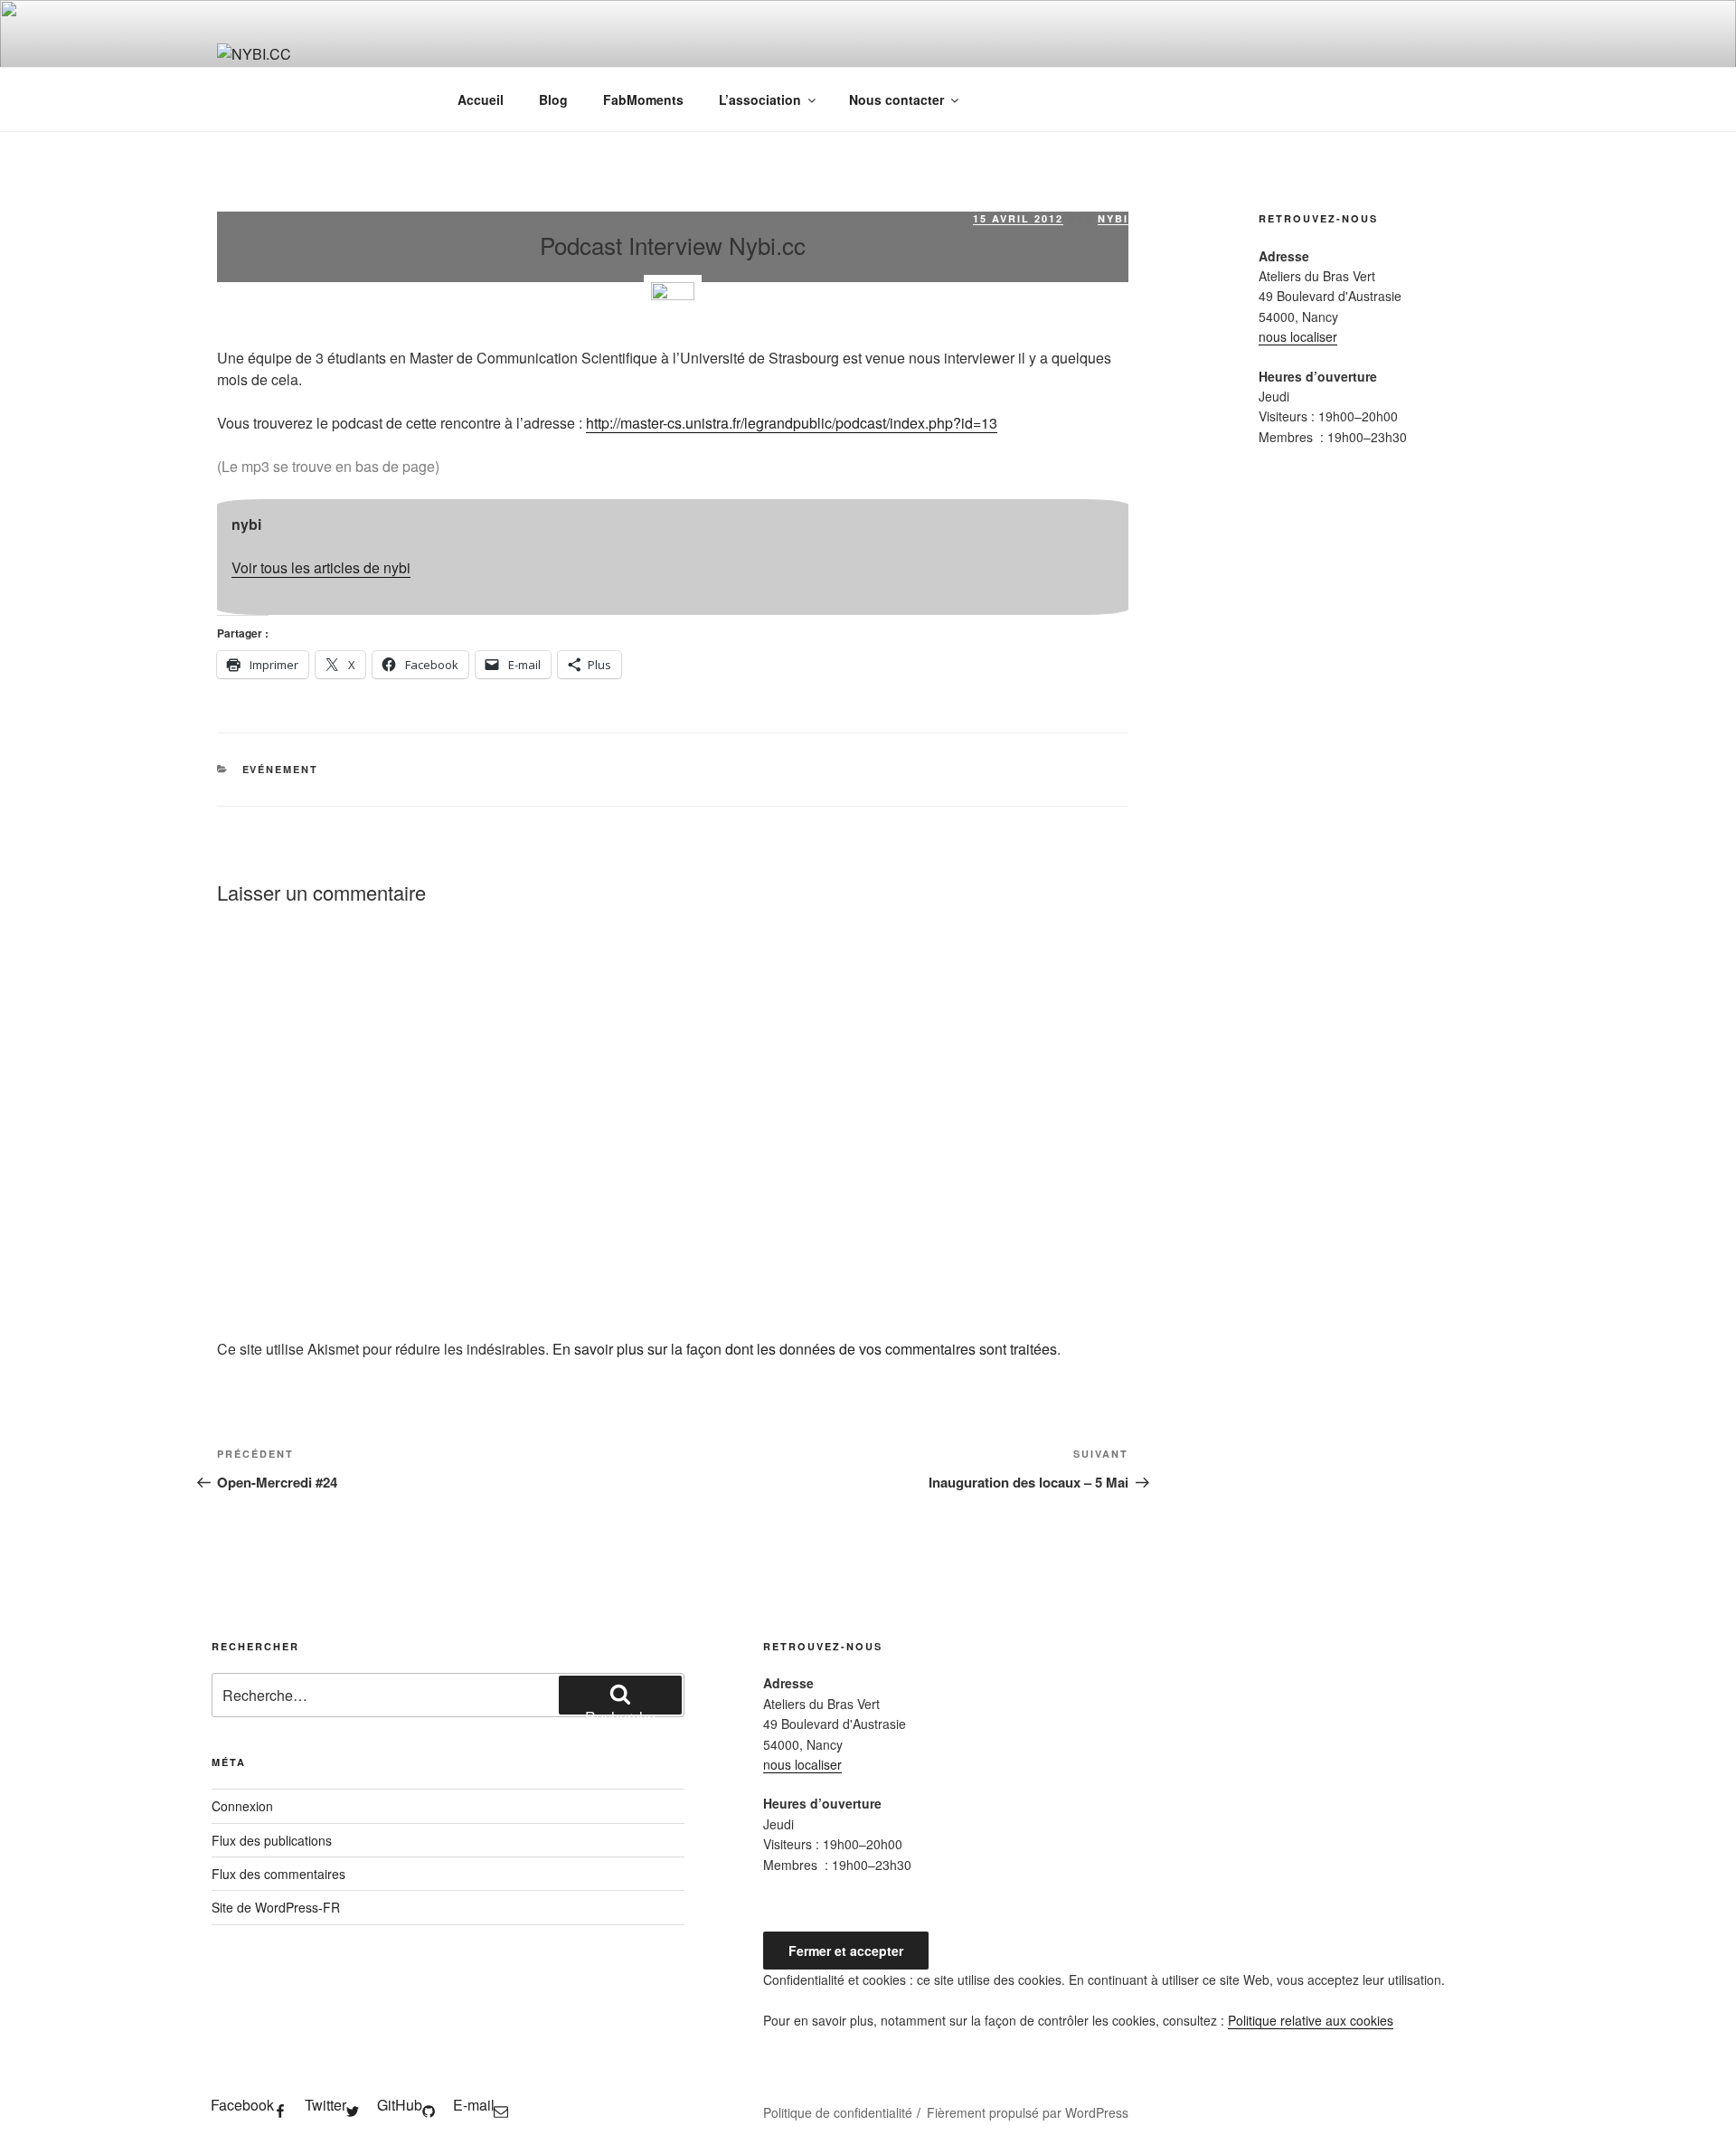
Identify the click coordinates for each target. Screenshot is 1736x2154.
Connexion (242, 1806)
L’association (760, 99)
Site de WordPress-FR (276, 1907)
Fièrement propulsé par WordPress (1028, 2112)
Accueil (481, 99)
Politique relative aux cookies (1311, 2020)
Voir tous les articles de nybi (321, 567)
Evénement (281, 769)
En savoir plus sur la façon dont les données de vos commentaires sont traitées (805, 1349)
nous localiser (1298, 336)
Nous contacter (896, 99)
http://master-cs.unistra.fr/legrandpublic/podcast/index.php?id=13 (792, 423)
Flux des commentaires (278, 1874)
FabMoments (643, 99)
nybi (1113, 218)
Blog (553, 99)
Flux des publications (272, 1840)
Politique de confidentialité (838, 2112)
